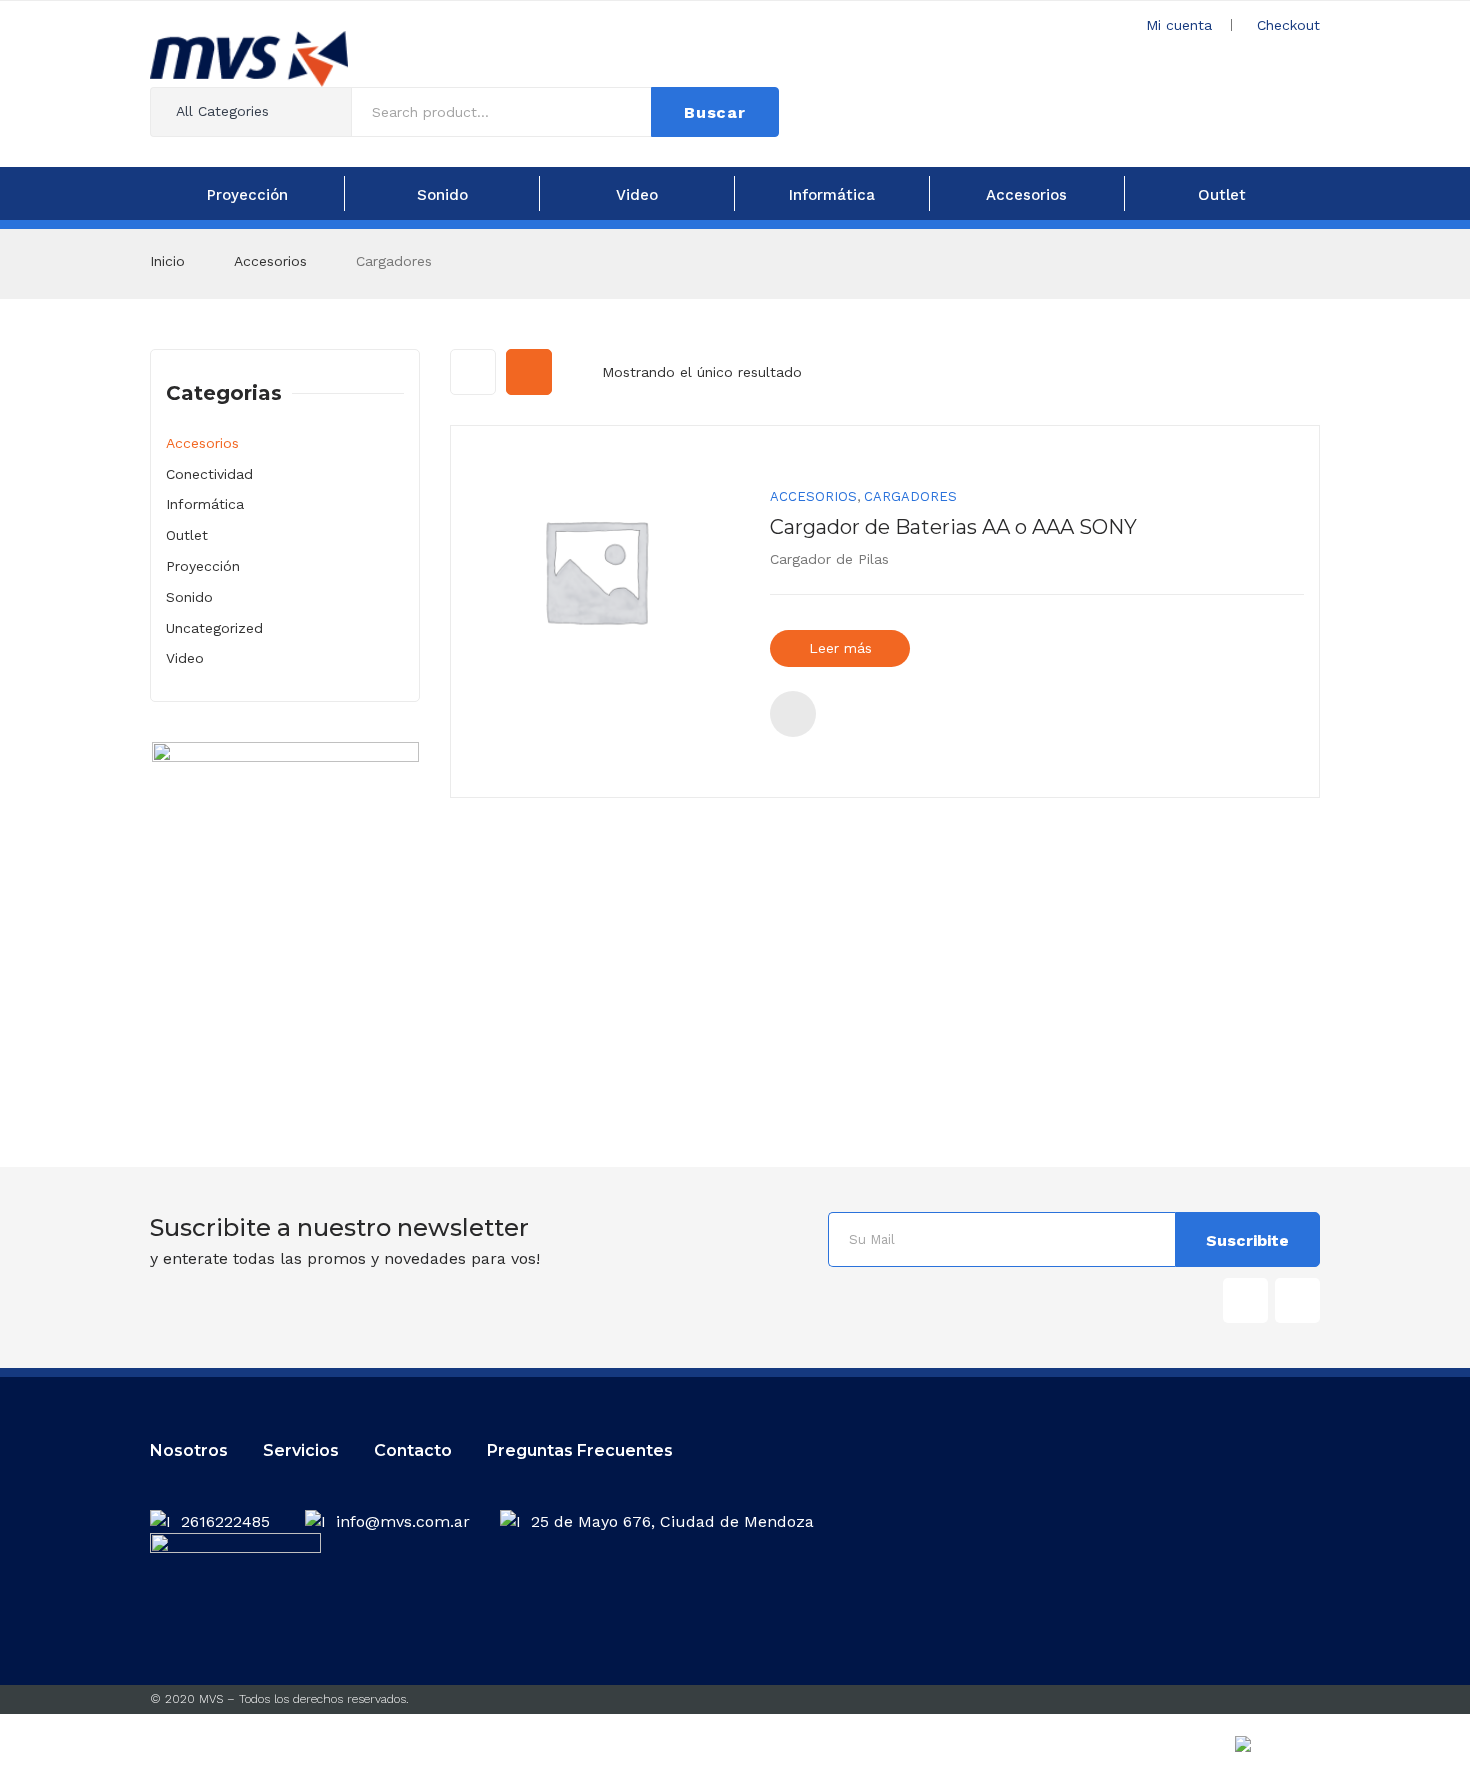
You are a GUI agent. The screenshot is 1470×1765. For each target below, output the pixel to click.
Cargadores (910, 496)
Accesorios (270, 261)
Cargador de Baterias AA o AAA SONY (953, 527)
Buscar (715, 112)
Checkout (1288, 25)
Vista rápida (793, 714)
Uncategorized (214, 628)
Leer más (840, 648)
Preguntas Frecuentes (580, 1450)
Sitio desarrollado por (1185, 1750)
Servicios (301, 1450)
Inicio (167, 261)
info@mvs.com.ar (403, 1521)
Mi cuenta (1179, 25)
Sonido (189, 597)
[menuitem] (247, 193)
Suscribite (1247, 1240)
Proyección (203, 566)
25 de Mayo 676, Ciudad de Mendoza (672, 1521)
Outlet (187, 535)
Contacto (413, 1450)
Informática (205, 504)
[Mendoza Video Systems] (249, 57)
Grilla (473, 372)
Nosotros (189, 1450)
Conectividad (209, 474)
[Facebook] (1245, 1300)
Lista (529, 372)
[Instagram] (1297, 1300)
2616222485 (228, 1521)
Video (185, 658)
